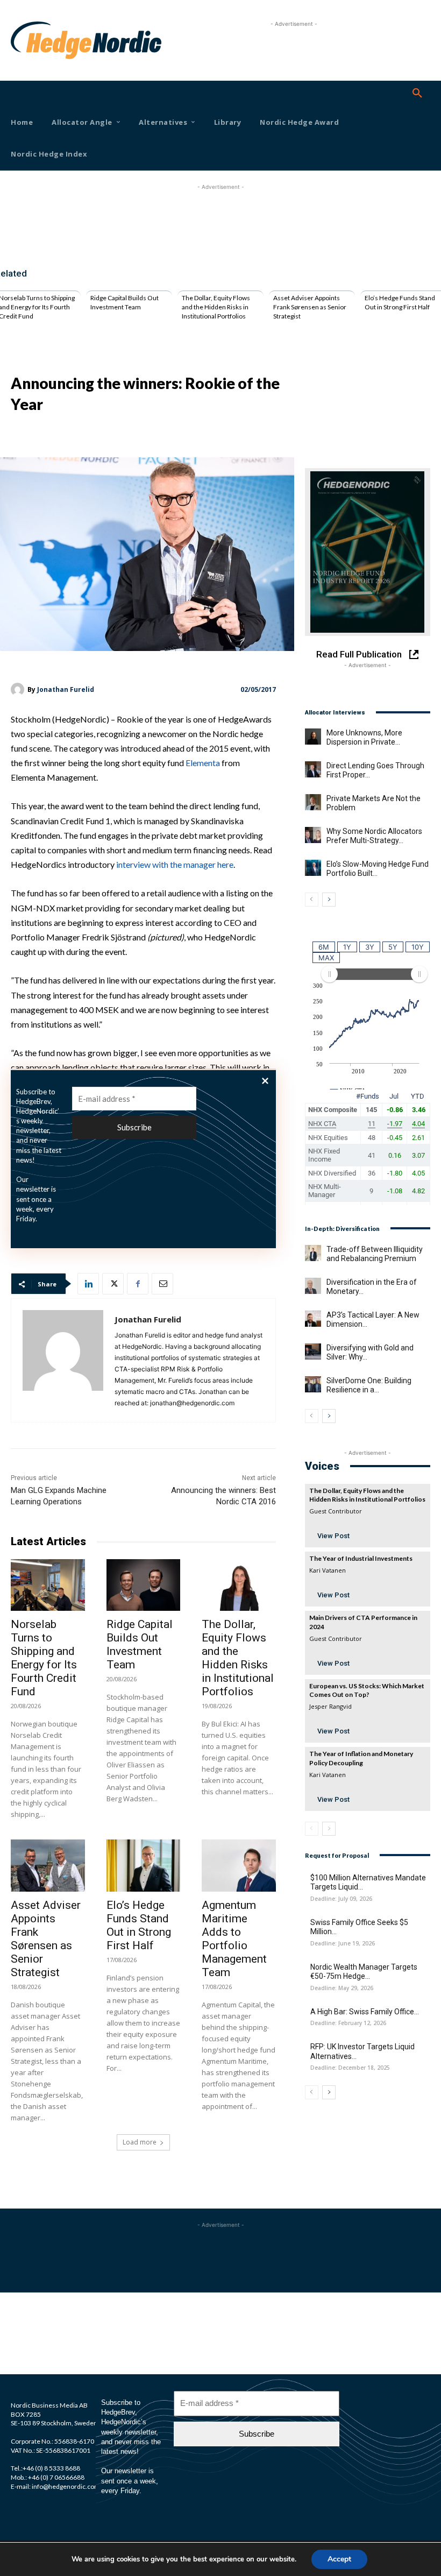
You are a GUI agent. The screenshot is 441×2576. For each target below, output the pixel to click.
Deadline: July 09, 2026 (341, 1899)
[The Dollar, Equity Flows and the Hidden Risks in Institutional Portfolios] (239, 1585)
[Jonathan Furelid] (19, 689)
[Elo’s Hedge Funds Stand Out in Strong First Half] (144, 1865)
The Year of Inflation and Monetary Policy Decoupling (361, 1758)
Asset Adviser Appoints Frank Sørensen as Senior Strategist (310, 307)
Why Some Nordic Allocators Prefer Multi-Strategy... (374, 836)
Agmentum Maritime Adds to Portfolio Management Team (234, 1939)
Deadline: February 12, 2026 (348, 2023)
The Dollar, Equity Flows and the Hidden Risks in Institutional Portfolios (216, 307)
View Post (333, 1536)
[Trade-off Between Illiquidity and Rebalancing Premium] (313, 1253)
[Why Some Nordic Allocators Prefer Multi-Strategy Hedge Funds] (313, 835)
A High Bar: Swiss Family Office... (365, 2012)
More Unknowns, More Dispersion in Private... (364, 738)
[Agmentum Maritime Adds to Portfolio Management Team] (239, 1865)
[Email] (162, 1284)
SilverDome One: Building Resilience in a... (369, 1385)
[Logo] (27, 40)
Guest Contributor (336, 1511)
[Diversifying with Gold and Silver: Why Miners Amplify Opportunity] (313, 1351)
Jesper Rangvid (330, 1706)
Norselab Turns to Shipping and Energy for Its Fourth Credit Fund (44, 1658)
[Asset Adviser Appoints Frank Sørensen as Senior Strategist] (48, 1865)
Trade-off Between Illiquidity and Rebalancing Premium (375, 1254)
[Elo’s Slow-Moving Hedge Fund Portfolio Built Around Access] (313, 868)
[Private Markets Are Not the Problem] (313, 802)
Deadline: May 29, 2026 (342, 1988)
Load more (140, 2142)
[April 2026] (368, 552)
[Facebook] (138, 1284)
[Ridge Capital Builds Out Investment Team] (144, 1585)
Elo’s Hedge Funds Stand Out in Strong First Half (400, 302)
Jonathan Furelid (66, 689)
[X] (113, 1284)
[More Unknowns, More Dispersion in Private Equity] (313, 737)
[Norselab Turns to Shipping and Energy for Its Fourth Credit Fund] (48, 1585)
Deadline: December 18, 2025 (350, 2068)
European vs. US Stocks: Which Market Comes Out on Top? (367, 1690)
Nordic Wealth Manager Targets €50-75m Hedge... (364, 1972)
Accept (339, 2559)
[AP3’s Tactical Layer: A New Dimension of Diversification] (313, 1319)
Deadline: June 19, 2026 (343, 1944)
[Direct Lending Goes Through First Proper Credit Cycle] (313, 769)
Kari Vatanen (328, 1570)
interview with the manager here (175, 864)
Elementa (203, 763)
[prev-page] (312, 900)
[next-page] (329, 900)
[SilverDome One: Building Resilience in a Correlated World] (313, 1384)
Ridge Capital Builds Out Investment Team (125, 302)
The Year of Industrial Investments (361, 1558)
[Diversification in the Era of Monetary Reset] (313, 1286)
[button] (417, 94)
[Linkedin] (88, 1284)
